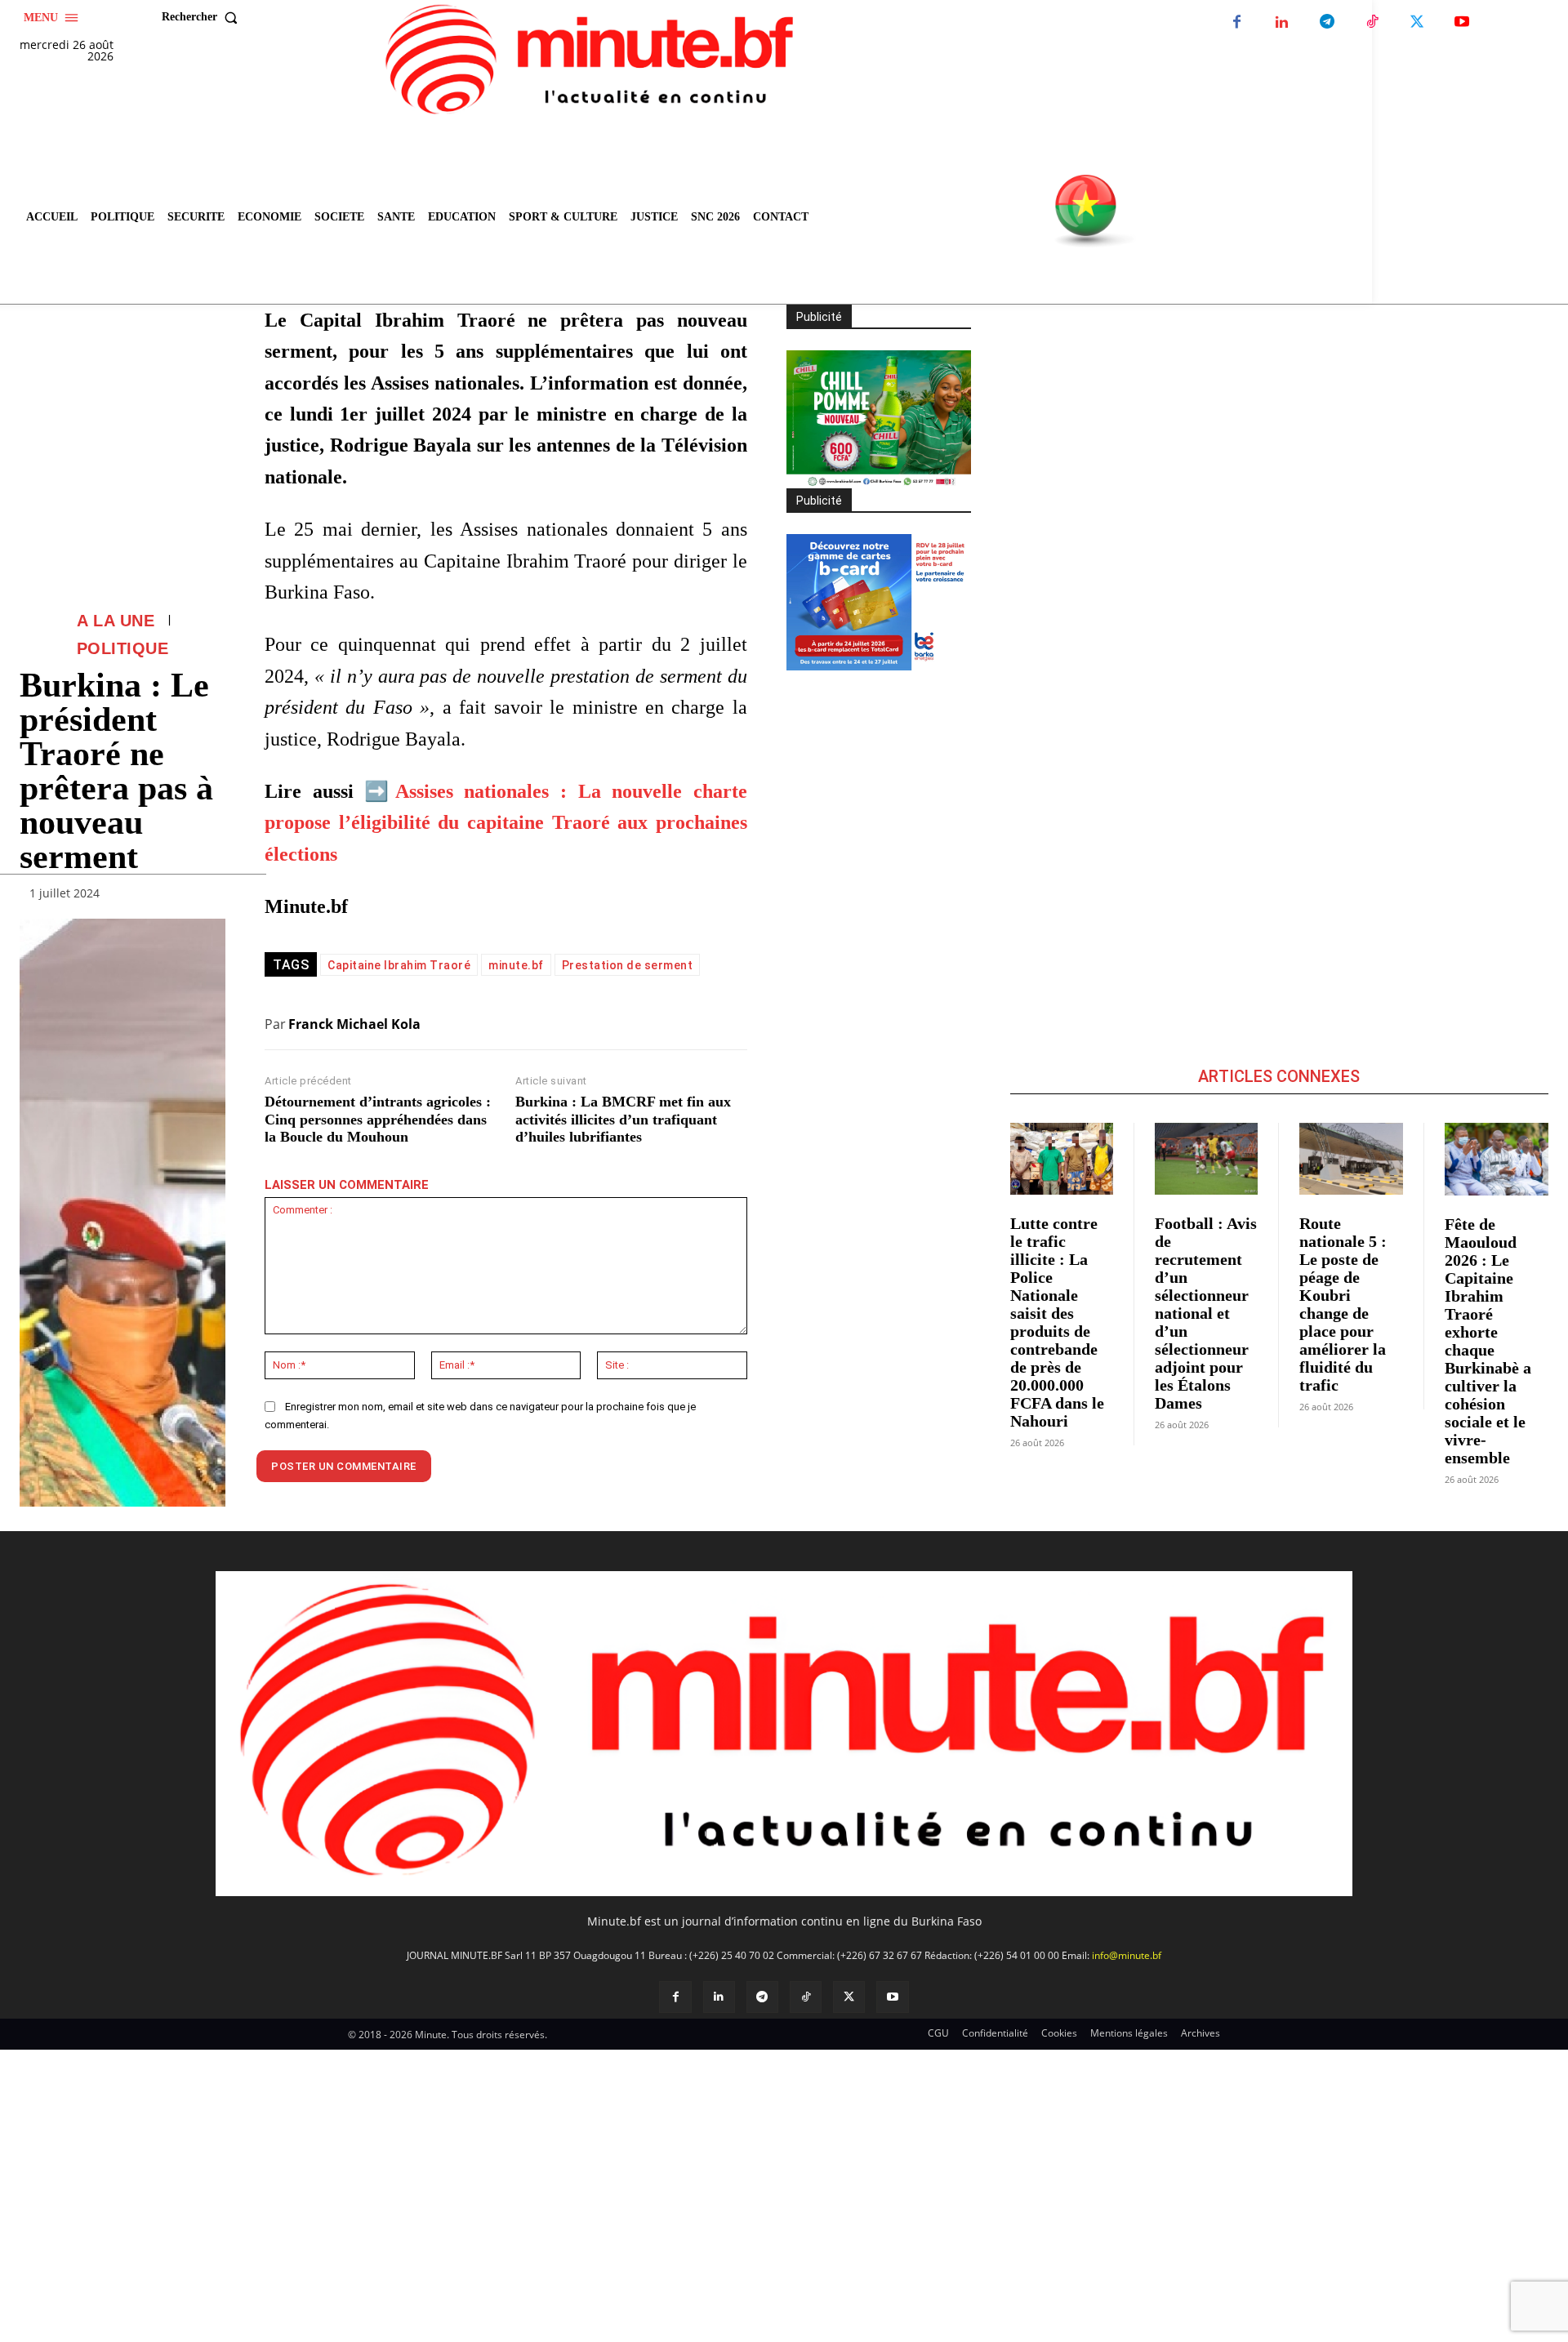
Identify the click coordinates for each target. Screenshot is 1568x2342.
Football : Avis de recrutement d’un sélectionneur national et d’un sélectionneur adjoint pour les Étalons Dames (1206, 1313)
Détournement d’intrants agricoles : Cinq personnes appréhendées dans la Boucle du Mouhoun (378, 1119)
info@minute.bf (1127, 1955)
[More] (208, 897)
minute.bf (516, 965)
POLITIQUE (123, 648)
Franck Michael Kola (354, 1024)
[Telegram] (1327, 22)
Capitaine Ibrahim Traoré (399, 965)
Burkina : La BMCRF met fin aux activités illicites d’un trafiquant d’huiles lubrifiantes (623, 1119)
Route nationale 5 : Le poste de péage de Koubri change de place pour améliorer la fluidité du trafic (1343, 1304)
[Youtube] (1461, 22)
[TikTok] (1372, 22)
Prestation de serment (628, 965)
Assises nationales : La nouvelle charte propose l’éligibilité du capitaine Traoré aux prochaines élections (506, 823)
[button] (203, 17)
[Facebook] (1237, 22)
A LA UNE (116, 621)
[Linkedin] (1282, 22)
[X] (1417, 22)
